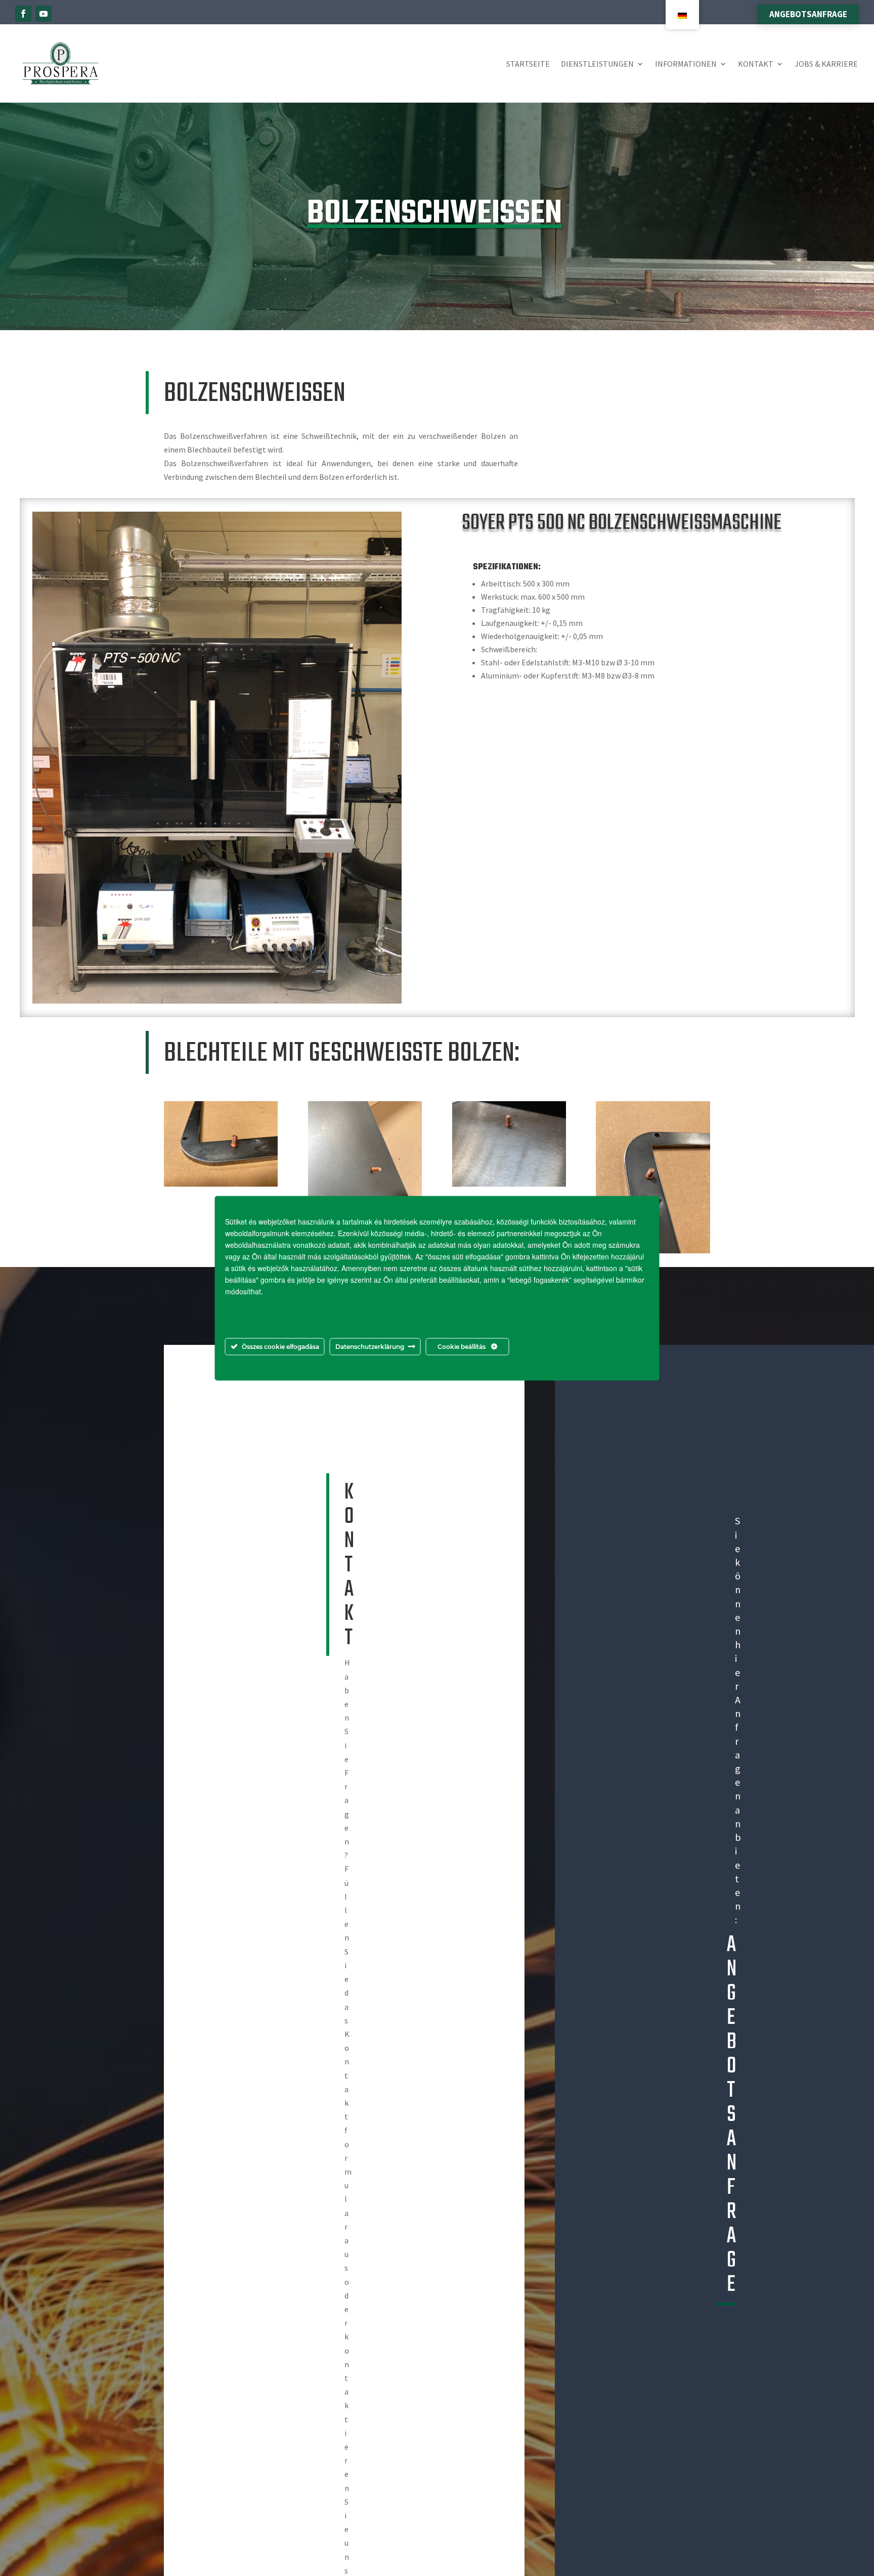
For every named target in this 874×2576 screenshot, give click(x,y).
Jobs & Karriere (826, 64)
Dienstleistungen (597, 64)
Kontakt (756, 64)
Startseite (528, 64)
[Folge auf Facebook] (23, 14)
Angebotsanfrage (808, 14)
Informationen (686, 64)
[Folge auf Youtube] (43, 14)
